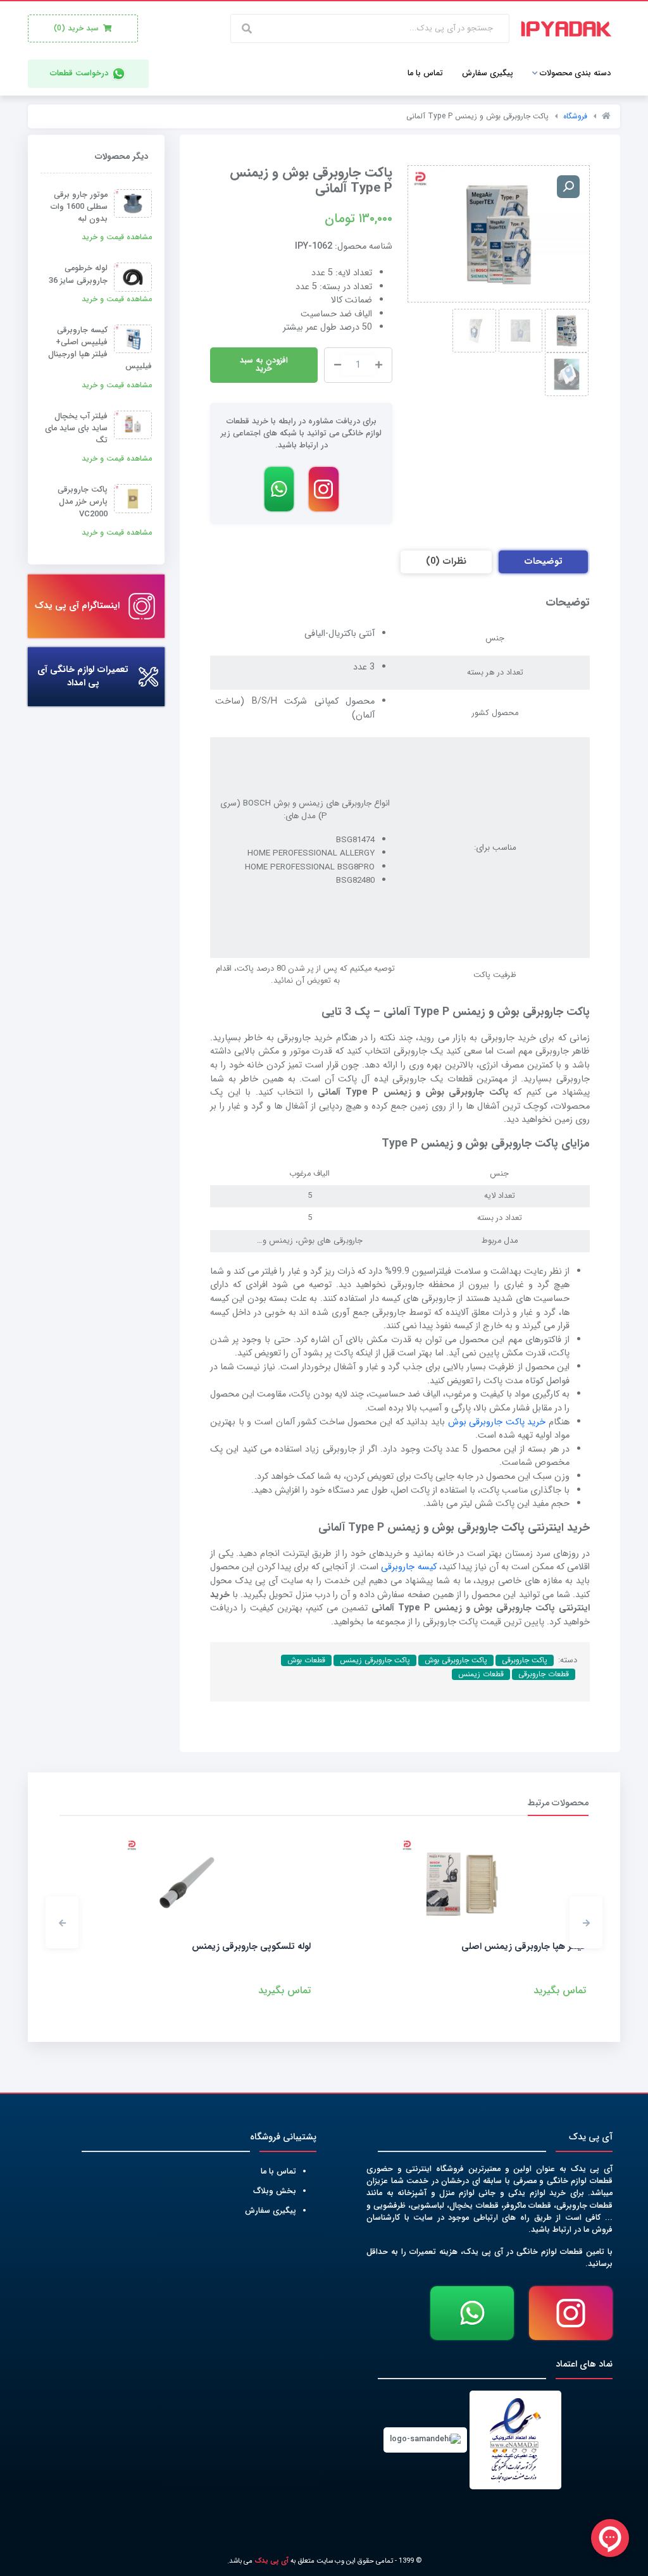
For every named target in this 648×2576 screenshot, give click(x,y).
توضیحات (543, 562)
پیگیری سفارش (271, 2211)
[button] (586, 1922)
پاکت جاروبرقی (525, 1660)
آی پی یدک (271, 2561)
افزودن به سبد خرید (264, 365)
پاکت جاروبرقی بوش (456, 1660)
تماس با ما (278, 2172)
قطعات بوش (306, 1660)
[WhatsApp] (279, 489)
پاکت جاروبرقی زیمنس (375, 1660)
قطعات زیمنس (481, 1674)
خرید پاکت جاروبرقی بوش (497, 1422)
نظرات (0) (446, 562)
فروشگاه (575, 116)
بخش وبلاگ (275, 2191)
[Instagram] (324, 489)
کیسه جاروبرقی (408, 1567)
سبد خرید (78, 28)
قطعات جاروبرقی (544, 1674)
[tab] (543, 562)
